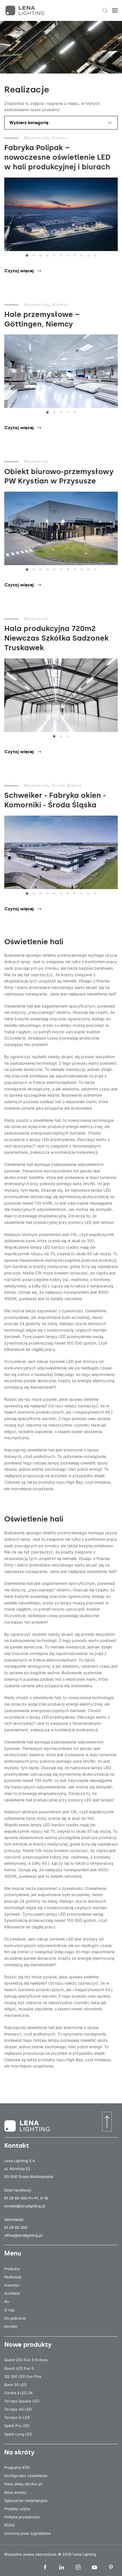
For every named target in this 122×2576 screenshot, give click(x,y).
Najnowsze (36, 138)
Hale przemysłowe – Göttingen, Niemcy (42, 319)
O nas (9, 2310)
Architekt (12, 2293)
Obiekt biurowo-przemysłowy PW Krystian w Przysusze (59, 476)
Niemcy (60, 304)
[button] (105, 10)
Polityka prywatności (22, 2517)
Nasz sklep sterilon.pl (23, 2484)
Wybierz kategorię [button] (29, 123)
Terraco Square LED (22, 2401)
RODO (10, 2525)
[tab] (27, 255)
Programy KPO (17, 2467)
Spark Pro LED (17, 2426)
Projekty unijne (17, 2509)
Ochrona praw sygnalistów (28, 2533)
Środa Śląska (67, 785)
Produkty (12, 2269)
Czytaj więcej (19, 271)
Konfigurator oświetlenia (26, 2476)
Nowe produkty (28, 2345)
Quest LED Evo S (19, 2368)
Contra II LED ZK (19, 2393)
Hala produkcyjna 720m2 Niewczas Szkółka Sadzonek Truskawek (56, 638)
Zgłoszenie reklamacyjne (26, 2501)
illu (7, 2301)
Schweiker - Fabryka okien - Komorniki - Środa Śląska (55, 800)
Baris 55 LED (15, 2385)
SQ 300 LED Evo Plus (23, 2376)
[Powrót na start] (26, 10)
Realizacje (13, 2277)
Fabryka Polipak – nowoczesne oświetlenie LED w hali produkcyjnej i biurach (57, 157)
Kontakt (11, 2326)
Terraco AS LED (18, 2409)
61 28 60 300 (16, 2227)
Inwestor (12, 2285)
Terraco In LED (17, 2417)
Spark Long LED (18, 2434)
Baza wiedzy (15, 2492)
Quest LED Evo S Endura (26, 2360)
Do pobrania (15, 2318)
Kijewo (60, 138)
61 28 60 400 (16, 2198)
